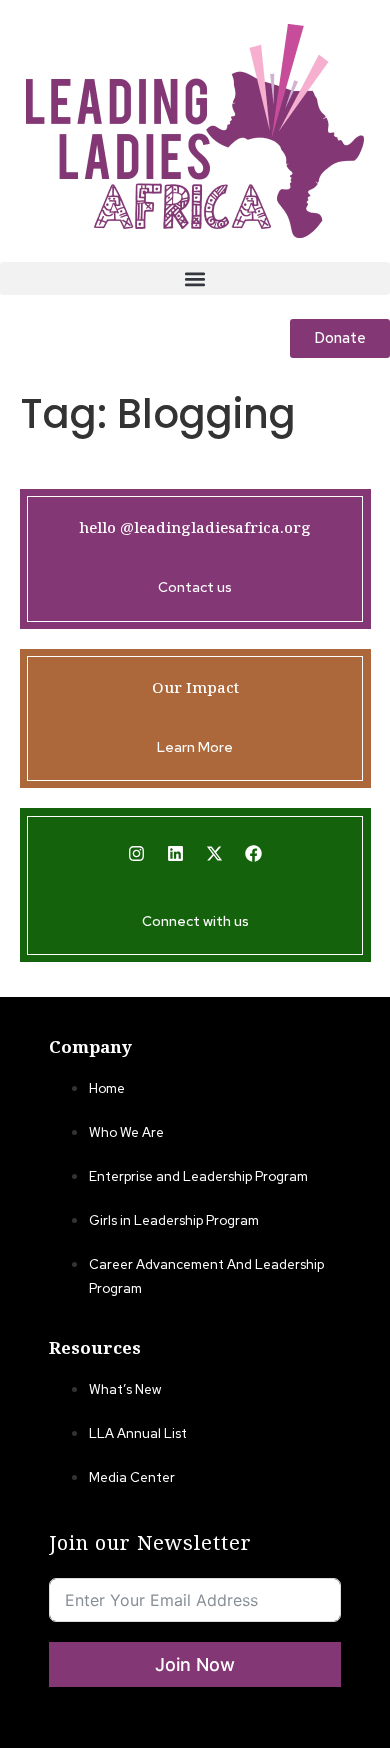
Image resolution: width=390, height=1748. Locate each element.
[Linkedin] (176, 854)
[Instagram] (137, 854)
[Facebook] (254, 854)
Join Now (195, 1664)
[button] (195, 278)
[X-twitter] (215, 854)
